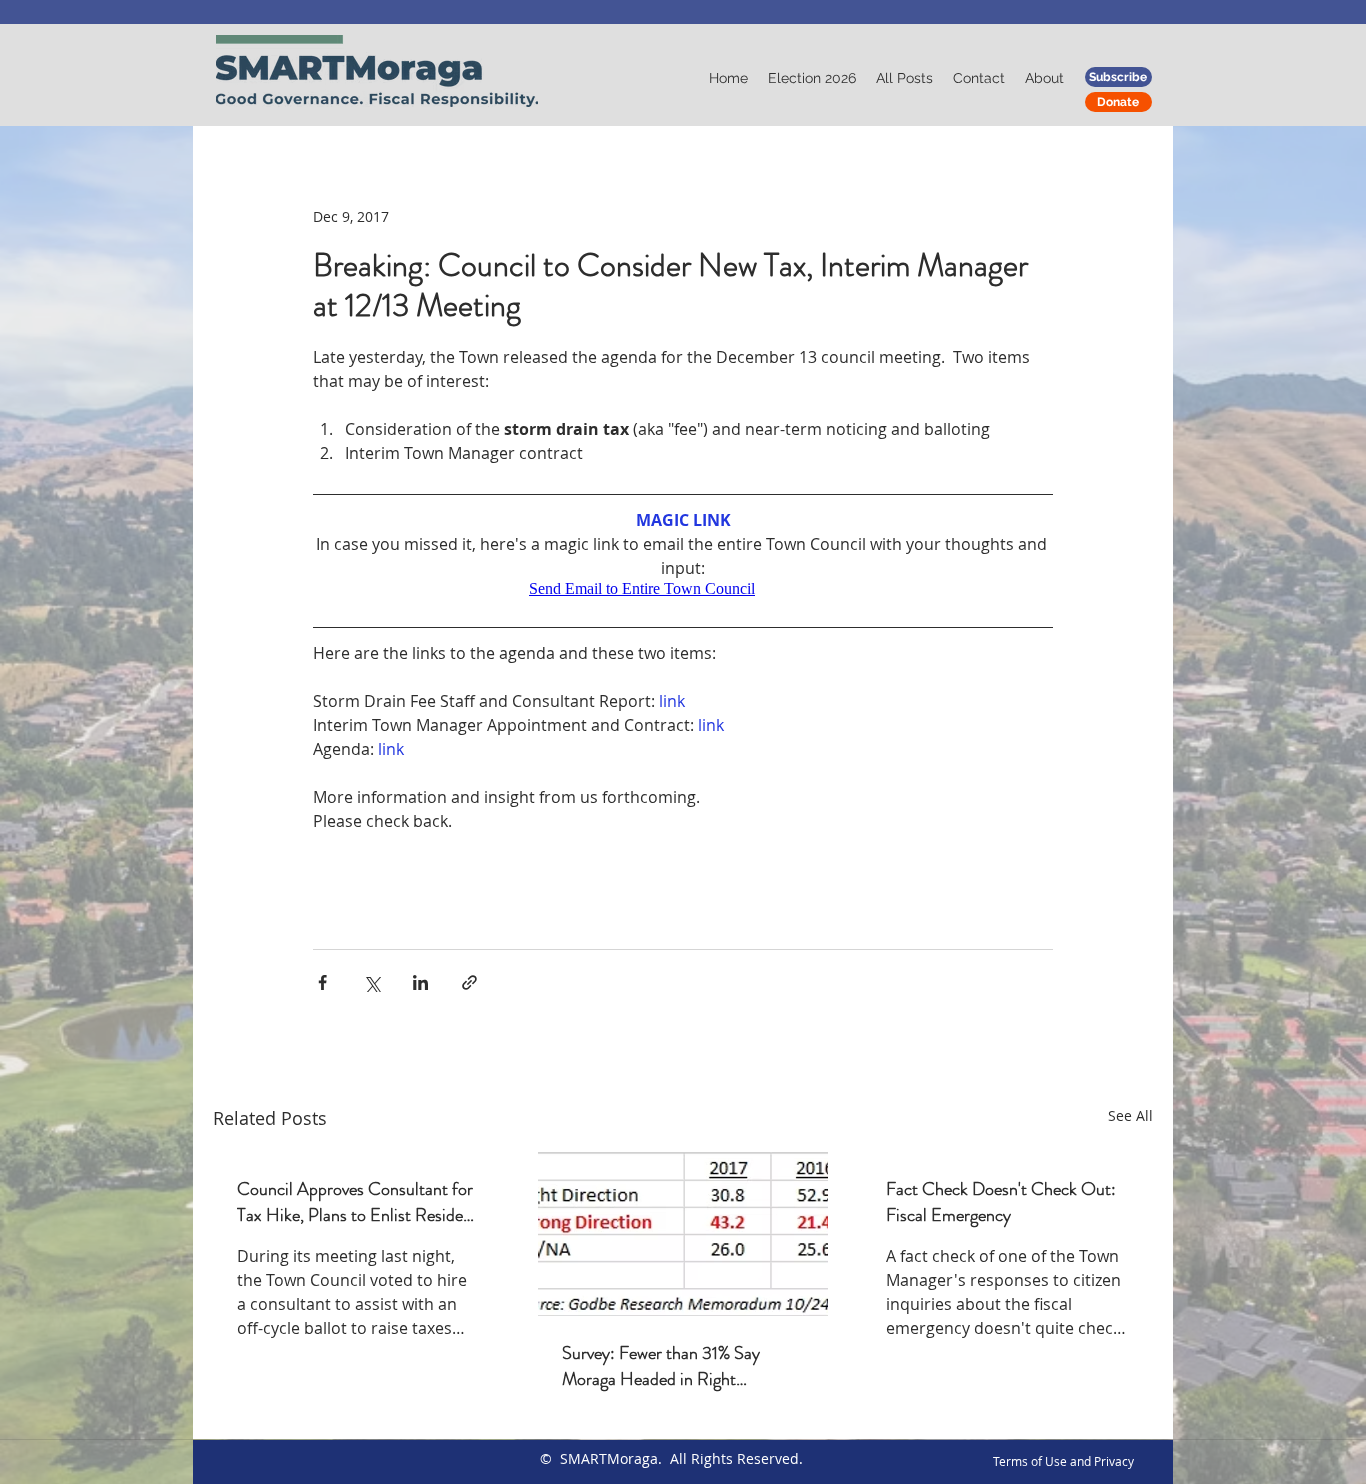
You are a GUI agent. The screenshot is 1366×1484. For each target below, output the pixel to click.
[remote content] (683, 589)
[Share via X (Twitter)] (371, 982)
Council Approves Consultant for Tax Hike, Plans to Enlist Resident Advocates (357, 1202)
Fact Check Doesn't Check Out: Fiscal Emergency (1001, 1202)
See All (1130, 1115)
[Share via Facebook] (322, 982)
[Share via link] (469, 982)
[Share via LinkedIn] (420, 982)
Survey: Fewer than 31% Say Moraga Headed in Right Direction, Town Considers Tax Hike (671, 1366)
